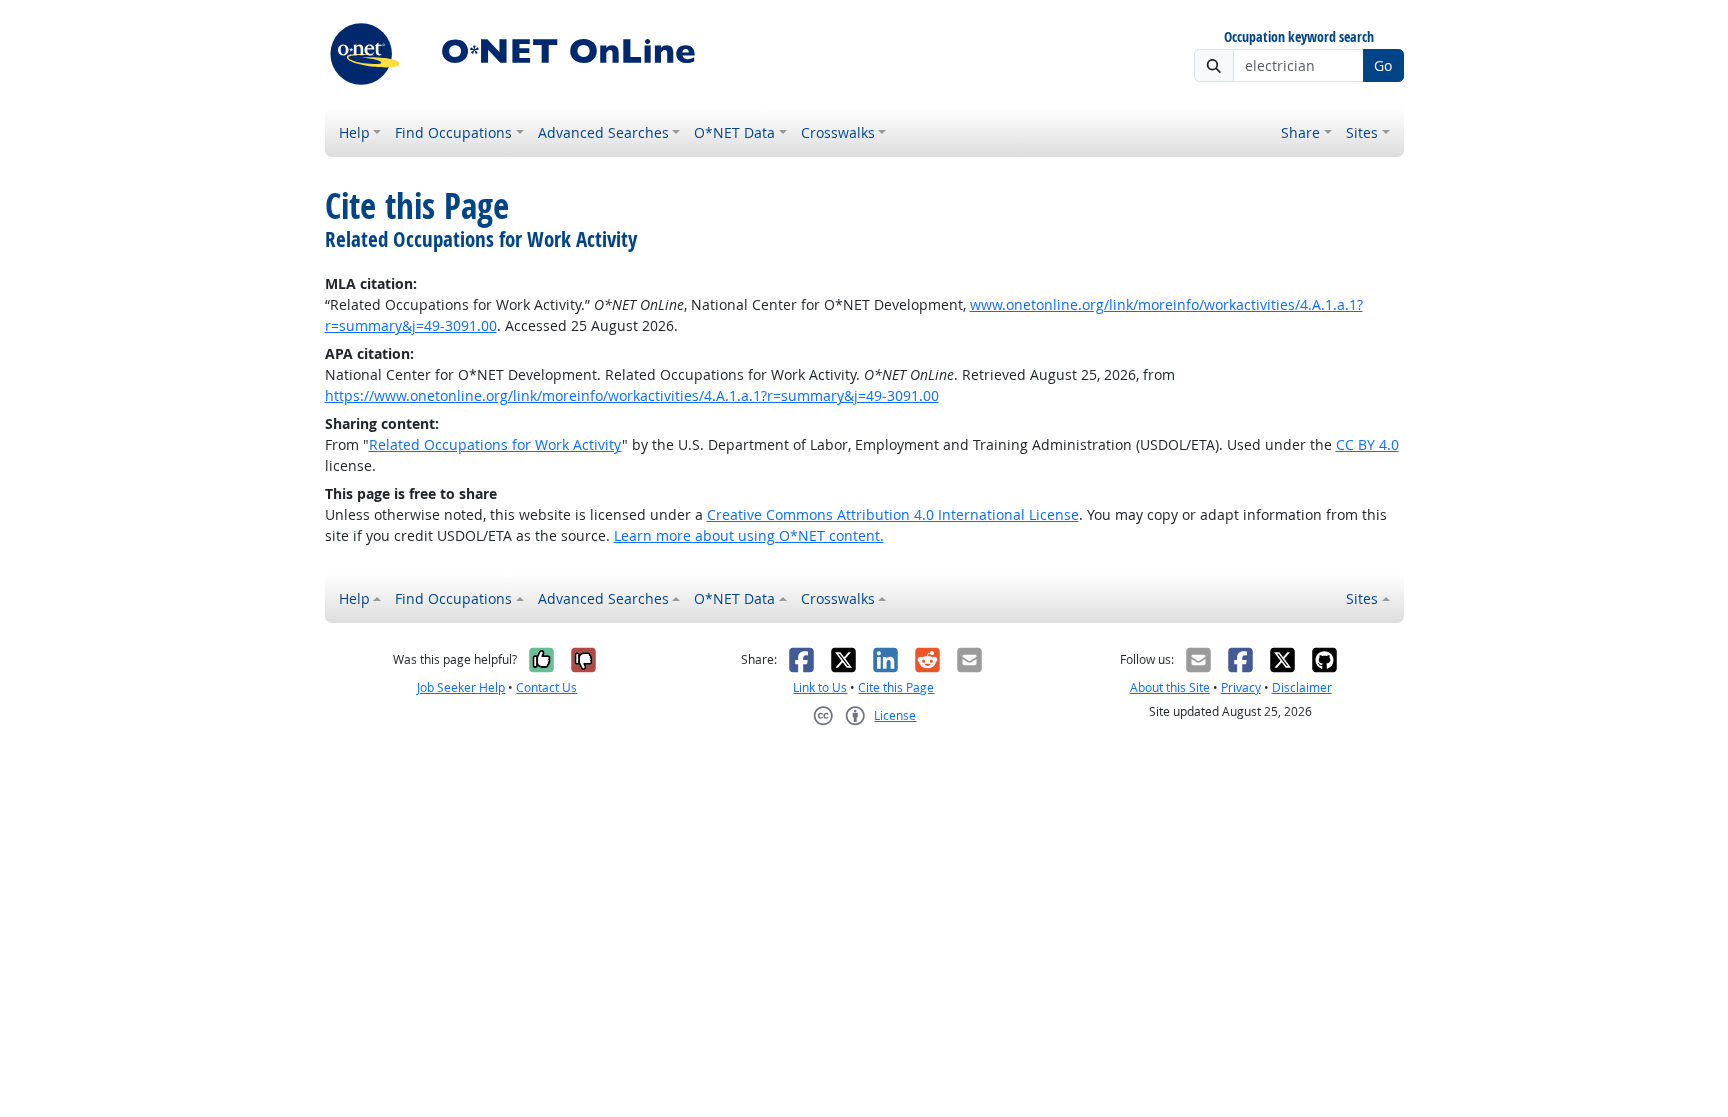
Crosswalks (838, 132)
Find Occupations (453, 132)
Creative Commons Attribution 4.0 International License (893, 514)
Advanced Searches (603, 132)
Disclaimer (1302, 687)
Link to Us (820, 687)
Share (1300, 132)
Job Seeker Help (461, 687)
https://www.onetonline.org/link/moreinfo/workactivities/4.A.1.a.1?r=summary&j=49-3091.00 (632, 395)
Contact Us (546, 687)
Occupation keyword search (1299, 37)
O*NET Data (734, 132)
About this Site (1170, 687)
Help (354, 132)
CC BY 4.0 (1367, 444)
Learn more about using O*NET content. (749, 535)
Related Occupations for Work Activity (495, 444)
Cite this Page (896, 687)
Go (1383, 65)
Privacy (1241, 687)
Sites (1362, 132)
